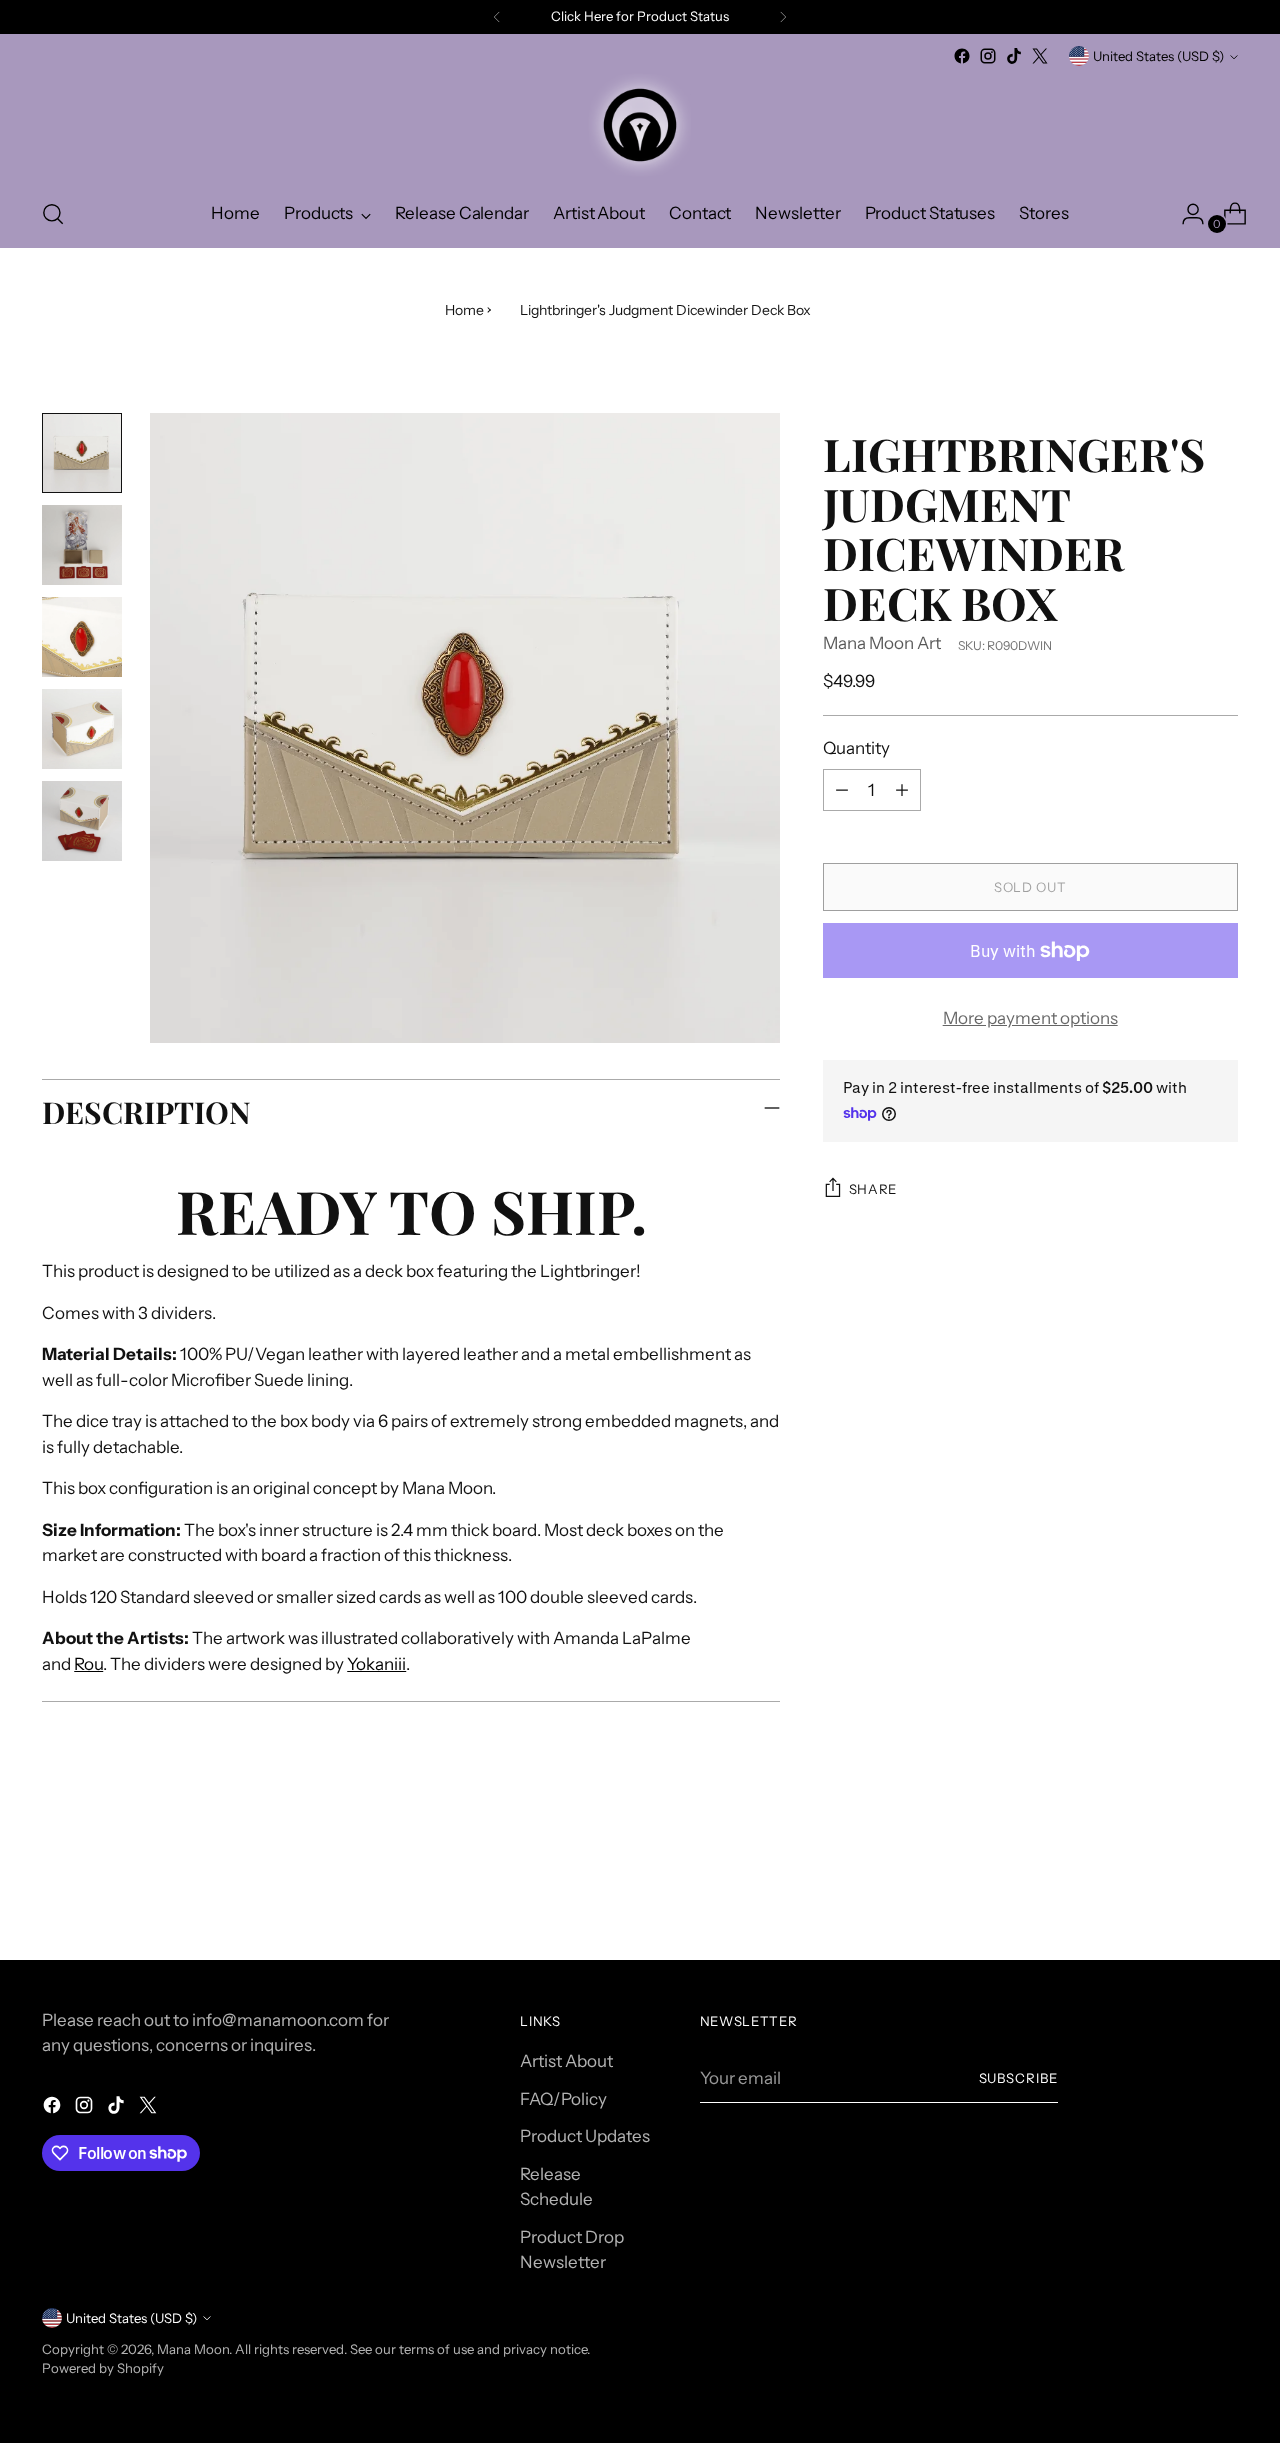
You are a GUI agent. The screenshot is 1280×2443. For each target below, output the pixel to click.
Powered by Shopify (103, 2368)
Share (873, 1189)
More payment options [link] (1030, 1018)
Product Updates (585, 2136)
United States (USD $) (1158, 56)
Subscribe (1019, 2078)
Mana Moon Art (882, 643)
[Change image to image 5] (82, 821)
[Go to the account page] (1185, 214)
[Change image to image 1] (82, 453)
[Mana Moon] (640, 125)
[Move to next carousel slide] (1221, 1891)
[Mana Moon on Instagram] (988, 56)
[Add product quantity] (902, 790)
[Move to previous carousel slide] (1175, 1892)
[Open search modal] (53, 214)
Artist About (566, 2061)
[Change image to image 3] (82, 637)
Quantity (856, 748)
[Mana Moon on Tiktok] (1014, 56)
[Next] (783, 17)
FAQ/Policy (563, 2099)
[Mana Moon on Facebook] (962, 56)
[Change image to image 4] (82, 729)
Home (464, 310)
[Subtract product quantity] (842, 790)
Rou (88, 1664)
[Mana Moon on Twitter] (1040, 56)
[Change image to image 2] (82, 545)
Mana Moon (193, 2349)
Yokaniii (376, 1664)
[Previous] (497, 17)
